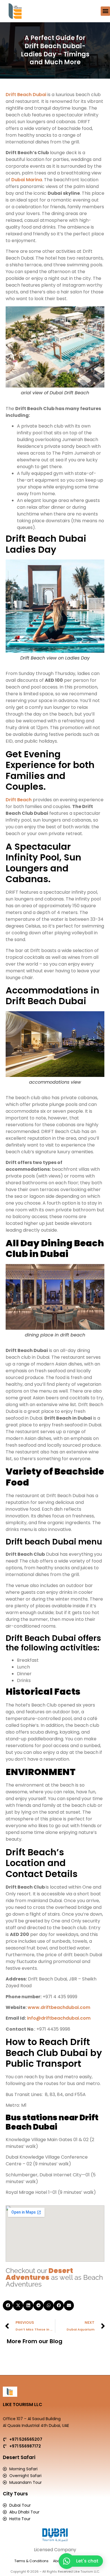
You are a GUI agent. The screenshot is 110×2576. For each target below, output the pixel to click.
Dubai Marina (27, 180)
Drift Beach (19, 800)
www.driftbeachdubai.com (59, 2007)
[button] (105, 11)
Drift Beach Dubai (26, 95)
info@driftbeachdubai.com (59, 2018)
